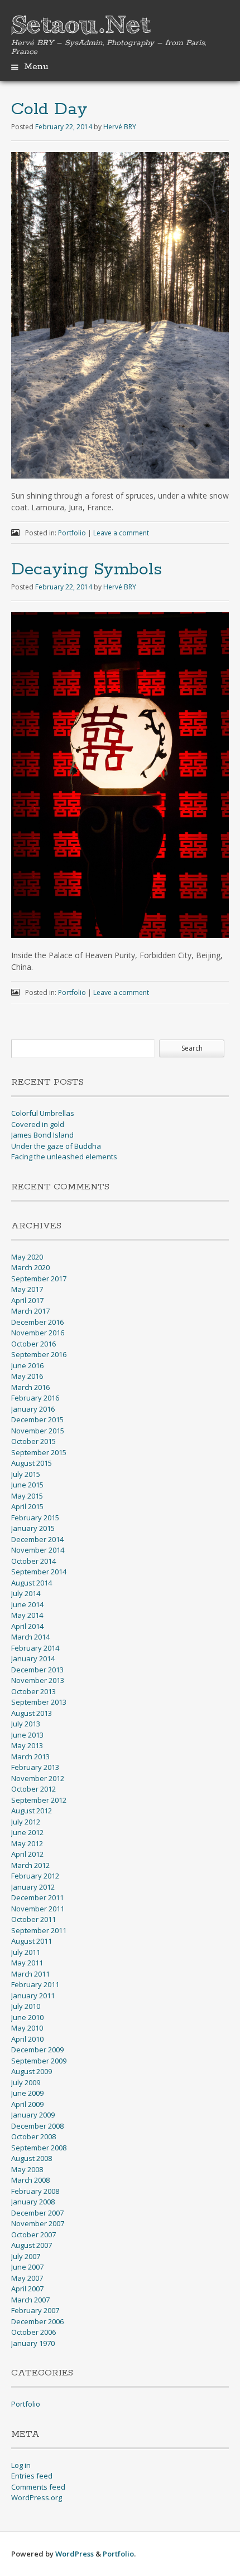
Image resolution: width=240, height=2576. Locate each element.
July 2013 (26, 1724)
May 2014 (27, 1615)
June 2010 (27, 2017)
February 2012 (35, 1876)
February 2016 (35, 1398)
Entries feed (32, 2476)
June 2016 (27, 1365)
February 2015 (35, 1518)
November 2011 (38, 1909)
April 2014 (27, 1626)
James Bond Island (42, 1135)
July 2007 (26, 2256)
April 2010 (27, 2039)
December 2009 (37, 2050)
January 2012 (33, 1887)
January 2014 (33, 1658)
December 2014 (37, 1539)
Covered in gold (38, 1124)
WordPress (75, 2554)
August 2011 (32, 1941)
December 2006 (37, 2321)
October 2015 (33, 1441)
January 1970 (33, 2343)
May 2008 (27, 2169)
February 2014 (35, 1648)
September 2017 (39, 1279)
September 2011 (39, 1930)
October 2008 (33, 2136)
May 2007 (27, 2278)
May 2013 (27, 1745)
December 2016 (37, 1322)
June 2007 (27, 2267)
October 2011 (33, 1919)
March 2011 (30, 1974)
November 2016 (38, 1333)
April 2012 (27, 1854)
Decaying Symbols (87, 570)
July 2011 (26, 1952)
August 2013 (32, 1713)
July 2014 (26, 1593)
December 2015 (37, 1419)
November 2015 (38, 1431)
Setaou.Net (81, 26)
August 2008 (32, 2158)
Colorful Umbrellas (43, 1113)
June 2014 (27, 1604)
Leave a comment (121, 533)
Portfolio (72, 533)
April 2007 (27, 2289)
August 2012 (32, 1811)
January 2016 (33, 1409)
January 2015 (33, 1528)
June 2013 (27, 1735)
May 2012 (27, 1843)
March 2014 (30, 1637)
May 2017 (27, 1289)
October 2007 (33, 2235)
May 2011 (27, 1963)
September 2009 (39, 2061)
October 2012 (33, 1789)
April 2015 (27, 1506)
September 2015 (39, 1452)
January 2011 (33, 1996)
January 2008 (33, 2202)
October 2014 (33, 1561)
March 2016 (30, 1387)
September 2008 (39, 2148)
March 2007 (30, 2300)
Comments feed (38, 2487)
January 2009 (33, 2115)
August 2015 (32, 1463)
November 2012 (38, 1778)
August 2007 (32, 2245)
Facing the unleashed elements (64, 1157)
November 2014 (38, 1550)
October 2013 (33, 1691)
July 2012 (26, 1822)
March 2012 (30, 1865)
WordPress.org (37, 2497)
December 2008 (37, 2126)
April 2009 (27, 2104)
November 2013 (38, 1680)
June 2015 (27, 1485)
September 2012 (39, 1800)
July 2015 (26, 1474)
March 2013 (30, 1757)
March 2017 (30, 1311)
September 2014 (39, 1572)
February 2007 (35, 2310)
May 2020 (27, 1257)
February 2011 (35, 1984)
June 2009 (27, 2093)
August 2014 (32, 1583)
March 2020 (30, 1267)
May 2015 (27, 1496)
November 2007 (38, 2223)
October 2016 (33, 1344)
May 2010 (27, 2028)
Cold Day (49, 109)
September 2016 (39, 1354)
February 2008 (35, 2191)
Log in (21, 2465)
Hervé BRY (120, 127)
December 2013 (37, 1670)
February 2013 (35, 1767)
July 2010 (26, 2006)
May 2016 (27, 1376)
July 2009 (26, 2082)
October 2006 (33, 2332)
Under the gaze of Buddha (56, 1146)
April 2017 (27, 1300)
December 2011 (37, 1897)
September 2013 (39, 1702)
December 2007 (37, 2213)
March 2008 (30, 2180)
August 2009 (32, 2071)
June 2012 (27, 1832)
